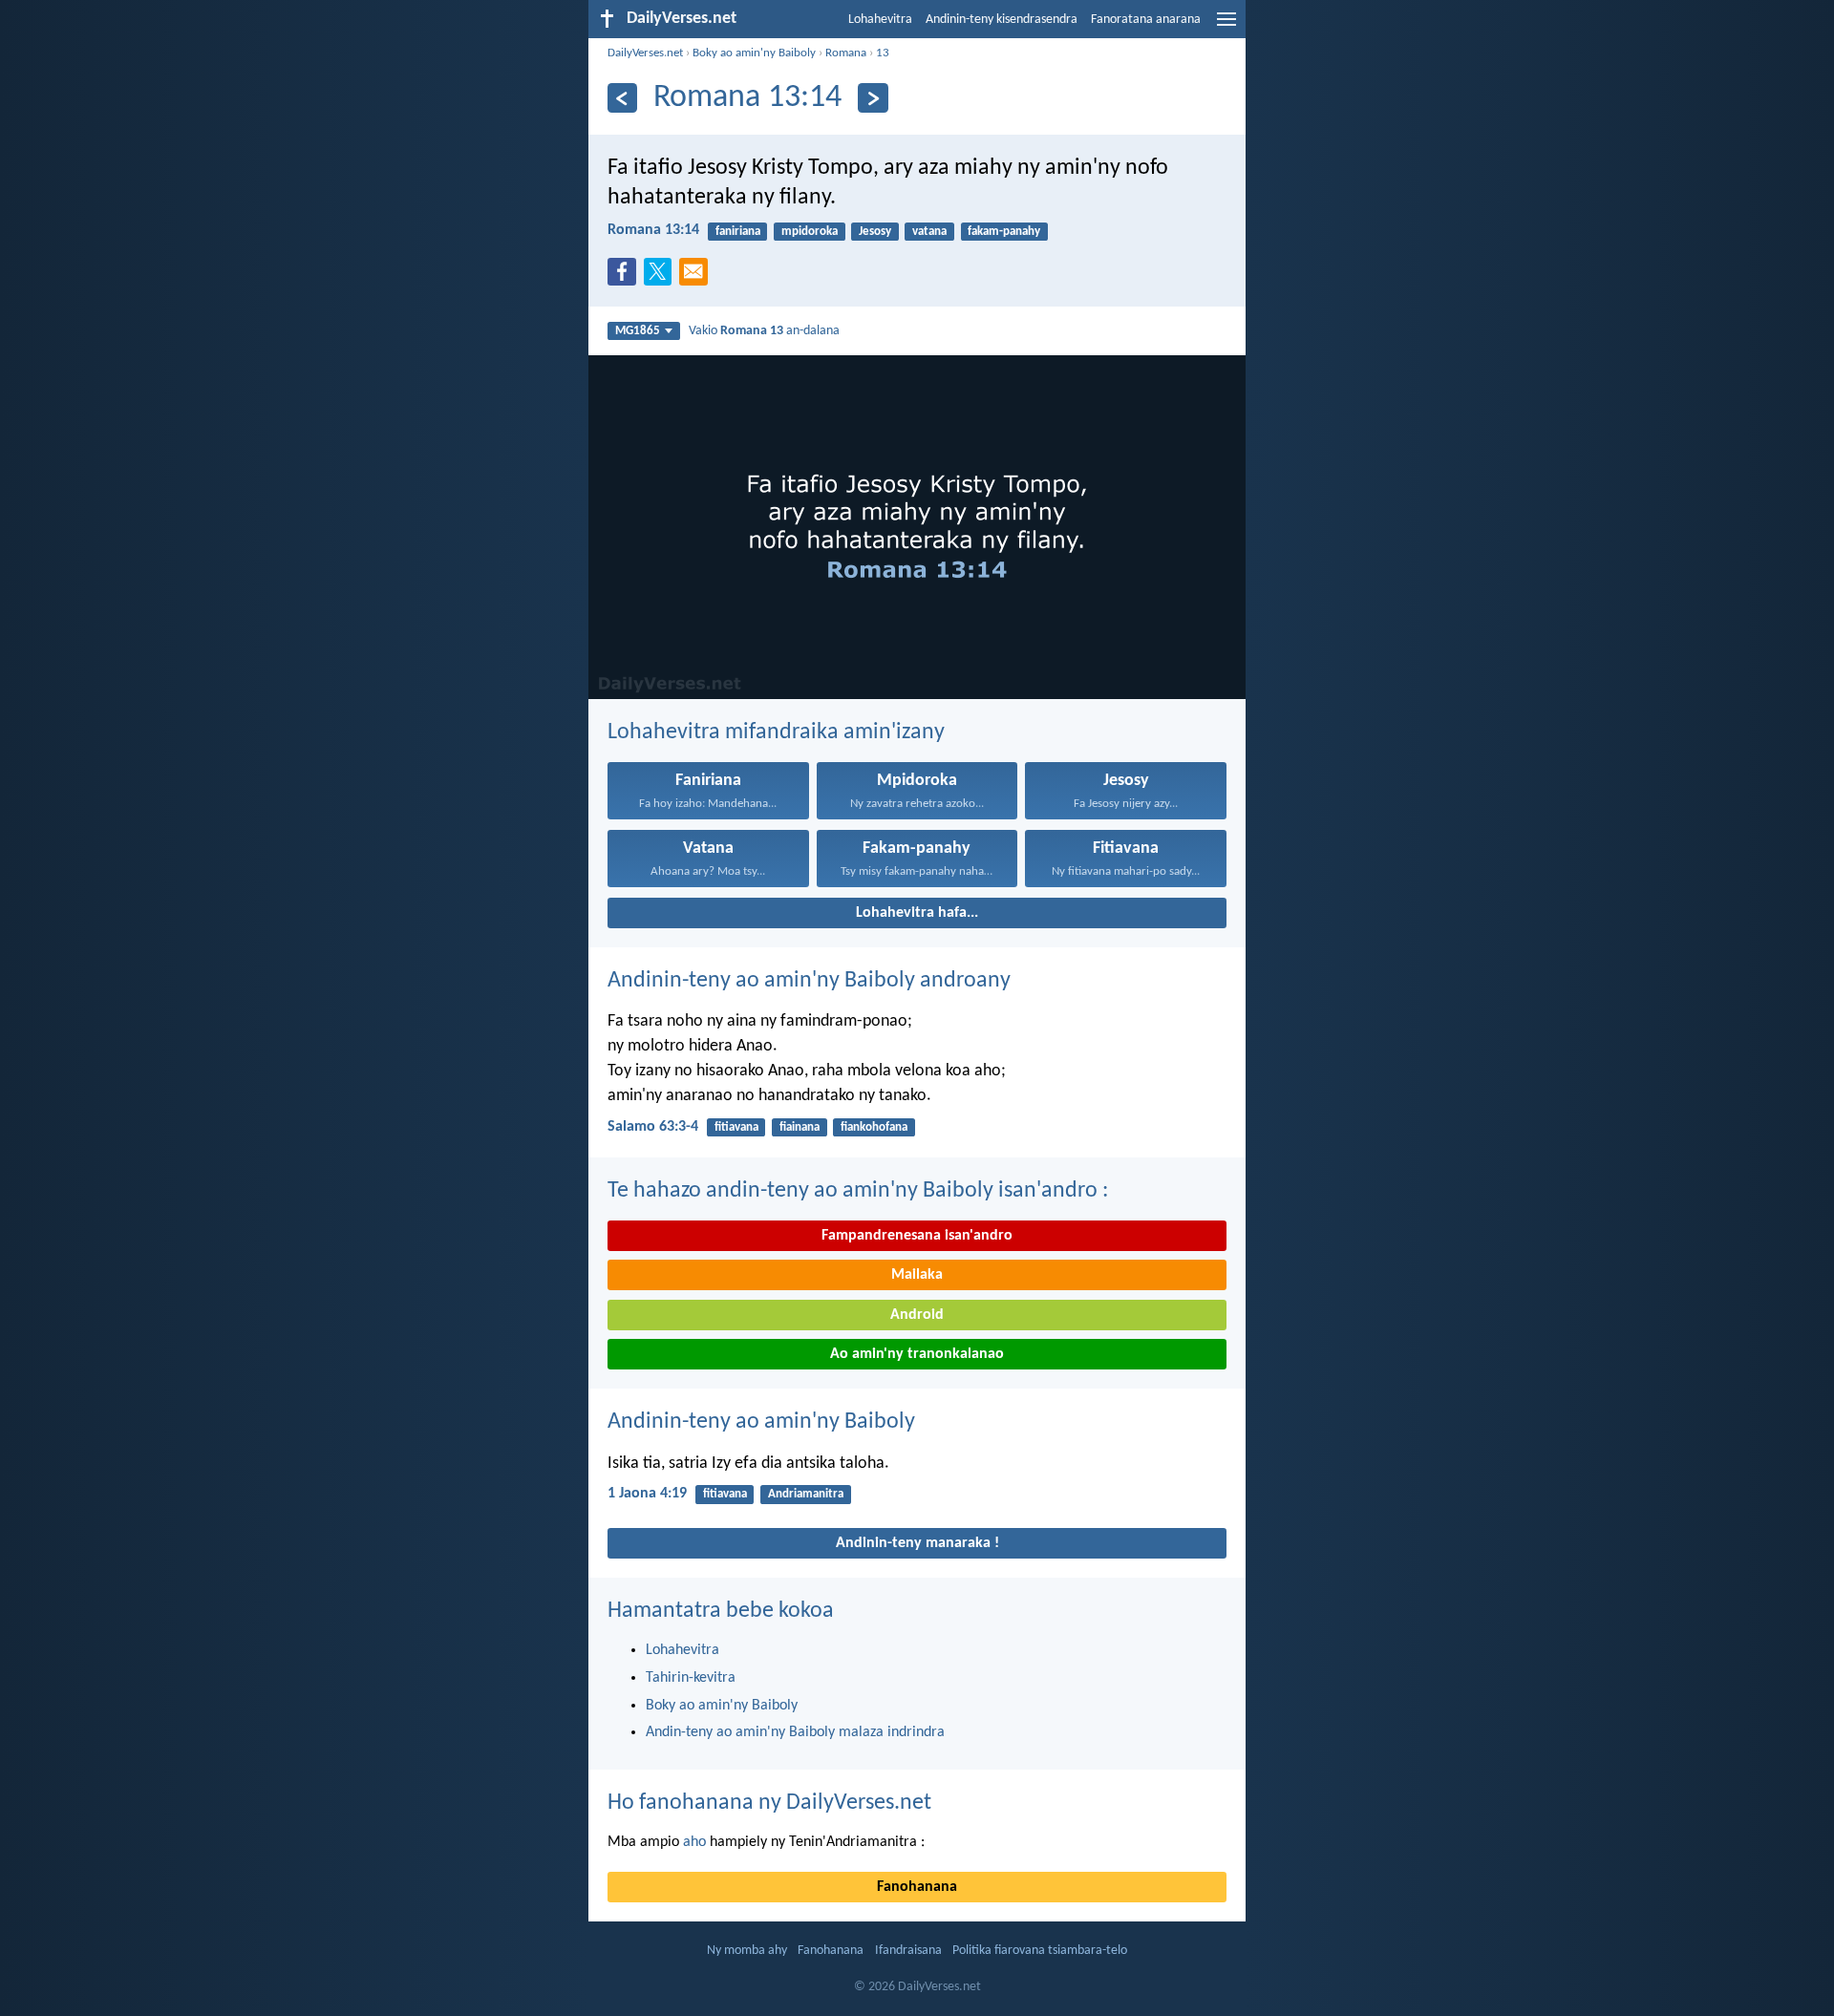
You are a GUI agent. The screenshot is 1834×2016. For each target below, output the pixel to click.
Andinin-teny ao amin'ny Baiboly (761, 1422)
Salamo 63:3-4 (653, 1127)
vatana (929, 232)
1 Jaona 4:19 (647, 1494)
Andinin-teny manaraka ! (917, 1543)
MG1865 (638, 331)
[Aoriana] (622, 98)
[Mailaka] (697, 277)
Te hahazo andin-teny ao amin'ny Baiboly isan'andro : (858, 1191)
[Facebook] (626, 277)
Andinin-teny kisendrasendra (1002, 20)
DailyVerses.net (645, 53)
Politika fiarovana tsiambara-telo (1040, 1951)
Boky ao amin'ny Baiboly (754, 53)
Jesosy (875, 232)
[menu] (1226, 27)
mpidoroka (810, 232)
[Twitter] (662, 277)
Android (917, 1315)
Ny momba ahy (747, 1951)
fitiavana (736, 1127)
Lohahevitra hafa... (917, 913)
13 (883, 53)
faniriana (738, 232)
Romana (846, 53)
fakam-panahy (1004, 232)
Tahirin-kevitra (691, 1678)
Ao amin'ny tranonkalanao (917, 1354)
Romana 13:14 (653, 230)
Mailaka (917, 1275)
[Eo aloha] (873, 98)
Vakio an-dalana (764, 331)
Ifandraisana (908, 1951)
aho (694, 1842)
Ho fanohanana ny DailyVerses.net (769, 1803)
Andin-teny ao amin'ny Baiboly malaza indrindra (795, 1732)
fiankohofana (874, 1127)
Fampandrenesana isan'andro (917, 1236)
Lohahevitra (880, 20)
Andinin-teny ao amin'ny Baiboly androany (809, 981)
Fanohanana (917, 1887)
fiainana (800, 1127)
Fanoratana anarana (1146, 20)
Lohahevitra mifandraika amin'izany (776, 732)
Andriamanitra (806, 1494)
